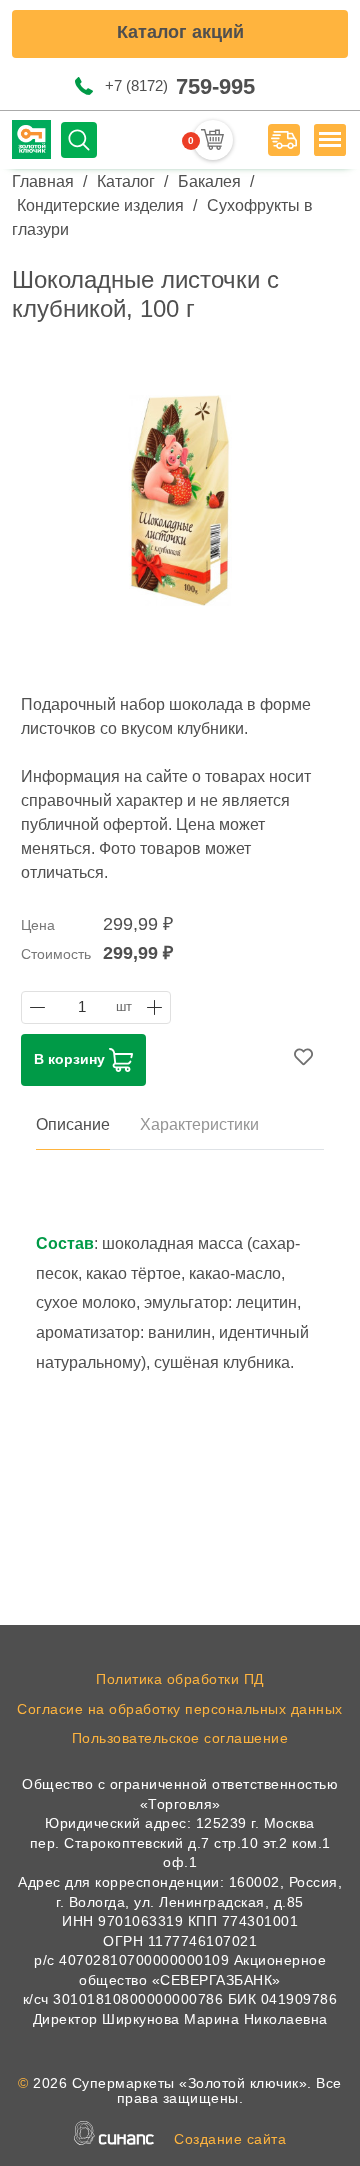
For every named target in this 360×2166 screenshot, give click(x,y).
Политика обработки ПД (180, 1679)
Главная (43, 181)
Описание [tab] (73, 1124)
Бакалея (209, 181)
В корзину (71, 1058)
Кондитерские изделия (100, 205)
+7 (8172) (180, 86)
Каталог (126, 181)
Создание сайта (230, 2139)
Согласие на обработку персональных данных (180, 1709)
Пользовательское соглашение (180, 1738)
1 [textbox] (82, 1007)
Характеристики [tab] (199, 1124)
